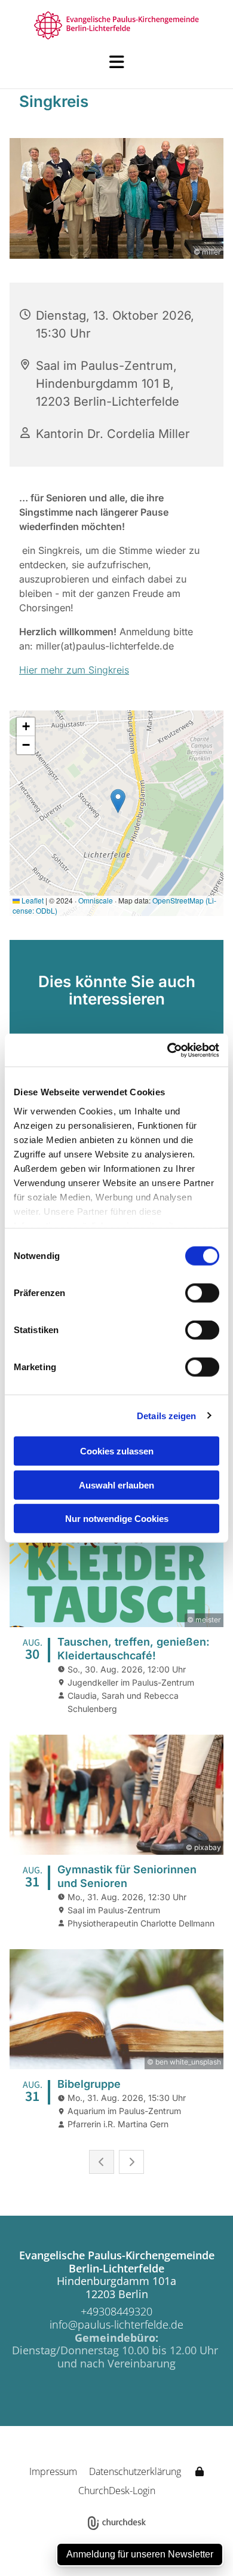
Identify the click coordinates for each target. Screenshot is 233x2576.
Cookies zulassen (117, 1451)
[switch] (202, 1293)
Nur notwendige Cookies (117, 1519)
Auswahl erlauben (116, 1485)
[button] (116, 62)
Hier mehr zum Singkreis (74, 670)
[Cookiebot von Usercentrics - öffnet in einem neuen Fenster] (168, 1050)
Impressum (53, 2471)
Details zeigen (166, 1415)
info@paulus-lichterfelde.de (116, 2324)
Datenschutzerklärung (135, 2471)
